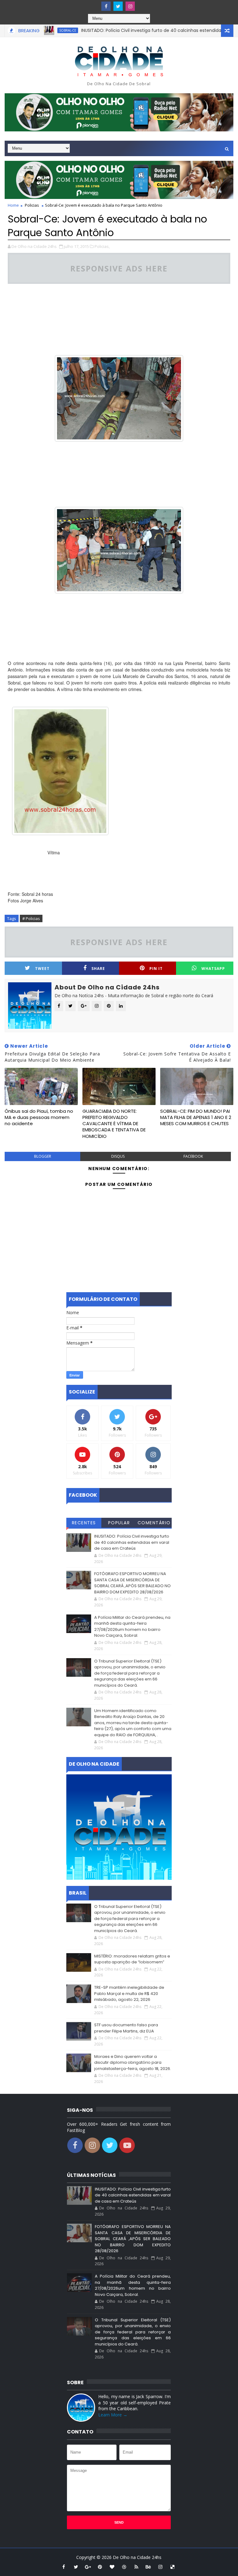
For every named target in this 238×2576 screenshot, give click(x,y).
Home (13, 205)
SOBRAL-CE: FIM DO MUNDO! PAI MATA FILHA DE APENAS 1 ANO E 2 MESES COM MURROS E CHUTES (196, 1117)
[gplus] (88, 2567)
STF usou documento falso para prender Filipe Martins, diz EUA (126, 2028)
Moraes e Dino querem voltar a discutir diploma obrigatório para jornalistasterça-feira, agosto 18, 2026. (133, 2063)
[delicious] (173, 2567)
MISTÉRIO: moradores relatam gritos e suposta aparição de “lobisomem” (132, 1959)
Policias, (102, 246)
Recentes (84, 1523)
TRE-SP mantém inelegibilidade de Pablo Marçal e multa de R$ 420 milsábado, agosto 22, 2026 (129, 1993)
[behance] (148, 2567)
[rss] (136, 2567)
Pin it (156, 969)
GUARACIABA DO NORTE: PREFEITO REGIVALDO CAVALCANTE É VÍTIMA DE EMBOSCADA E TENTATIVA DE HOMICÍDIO (114, 1124)
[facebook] (106, 6)
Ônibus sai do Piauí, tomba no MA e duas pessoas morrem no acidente (39, 1117)
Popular (119, 1523)
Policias (32, 205)
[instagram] (130, 6)
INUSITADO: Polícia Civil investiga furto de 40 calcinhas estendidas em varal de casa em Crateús (132, 1542)
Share (98, 969)
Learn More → (113, 2415)
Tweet (42, 969)
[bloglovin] (112, 2567)
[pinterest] (100, 2567)
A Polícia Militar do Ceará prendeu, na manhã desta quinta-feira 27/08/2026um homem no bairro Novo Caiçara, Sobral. (132, 1627)
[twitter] (118, 6)
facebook (193, 1156)
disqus (118, 1156)
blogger (43, 1156)
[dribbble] (124, 2567)
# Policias (31, 918)
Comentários (154, 1524)
